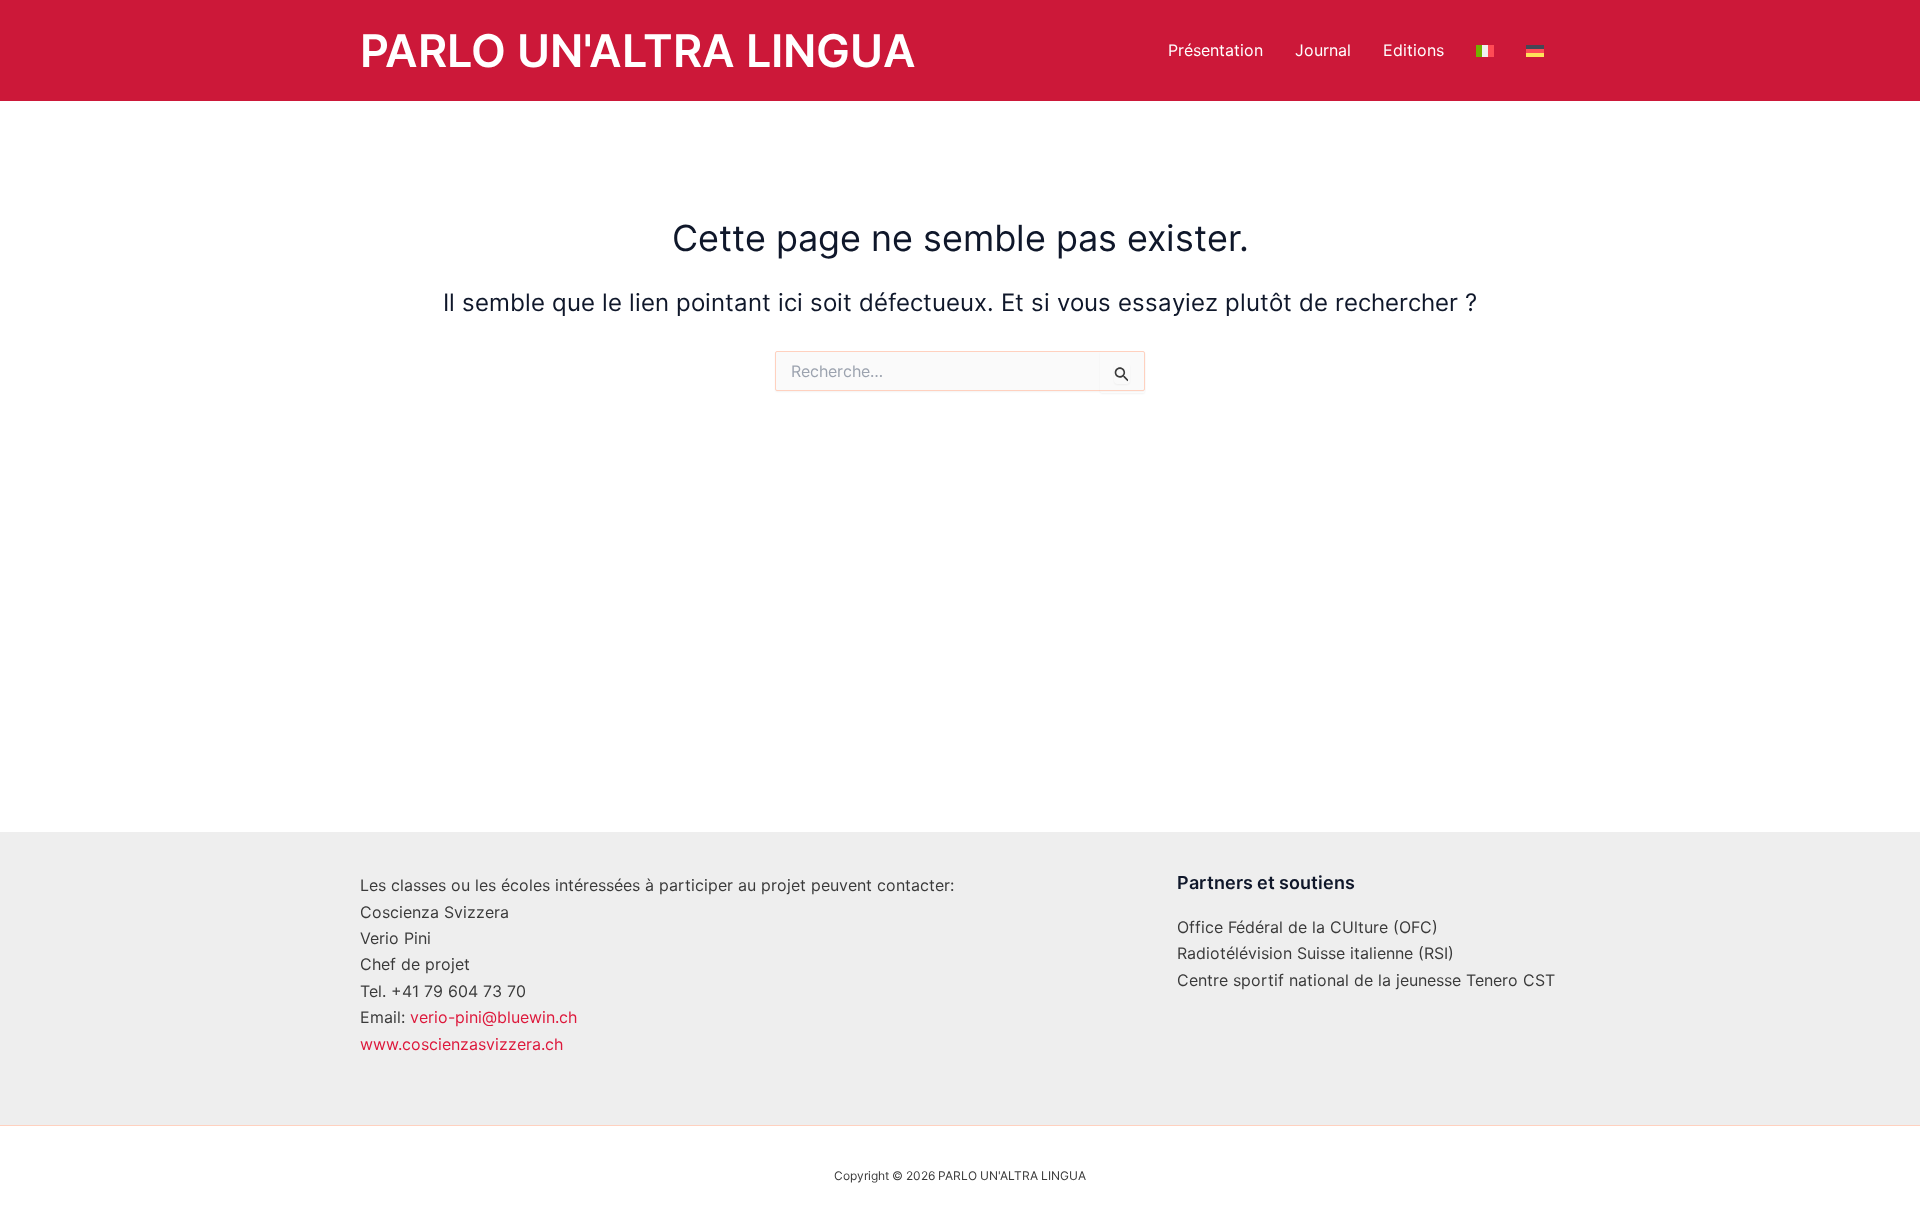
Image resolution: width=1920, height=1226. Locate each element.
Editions (1413, 50)
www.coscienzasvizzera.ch (461, 1044)
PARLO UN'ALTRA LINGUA (638, 50)
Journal (1323, 50)
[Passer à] (1485, 50)
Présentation (1215, 50)
